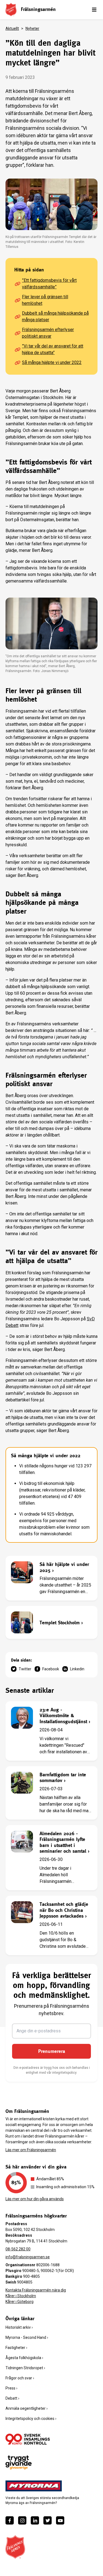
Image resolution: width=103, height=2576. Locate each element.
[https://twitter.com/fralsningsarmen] (48, 2520)
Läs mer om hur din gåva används (35, 2199)
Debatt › (12, 2398)
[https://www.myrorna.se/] (34, 2486)
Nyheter (32, 28)
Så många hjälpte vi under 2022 (52, 362)
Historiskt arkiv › (19, 2327)
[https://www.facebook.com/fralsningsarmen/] (10, 2520)
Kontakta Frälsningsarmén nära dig (36, 2290)
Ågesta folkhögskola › (24, 2358)
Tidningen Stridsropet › (25, 2368)
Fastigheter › (16, 2348)
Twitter (25, 1669)
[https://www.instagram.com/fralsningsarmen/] (22, 2520)
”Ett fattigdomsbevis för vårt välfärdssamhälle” (49, 284)
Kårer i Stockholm (21, 2296)
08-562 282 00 (18, 2249)
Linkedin (77, 1669)
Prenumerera (52, 2051)
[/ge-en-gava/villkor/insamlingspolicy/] (28, 2439)
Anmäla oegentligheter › (27, 2408)
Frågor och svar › (20, 2378)
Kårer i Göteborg (20, 2302)
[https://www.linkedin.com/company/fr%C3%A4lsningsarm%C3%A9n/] (35, 2520)
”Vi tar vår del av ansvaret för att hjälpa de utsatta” (53, 349)
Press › (11, 2388)
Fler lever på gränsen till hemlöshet (45, 300)
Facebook (51, 1669)
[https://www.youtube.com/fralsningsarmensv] (60, 2520)
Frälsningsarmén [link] (38, 9)
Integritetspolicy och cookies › (31, 2419)
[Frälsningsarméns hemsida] (11, 9)
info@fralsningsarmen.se (28, 2257)
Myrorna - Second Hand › (27, 2337)
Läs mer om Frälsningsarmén (31, 2150)
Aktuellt (12, 28)
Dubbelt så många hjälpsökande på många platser (55, 316)
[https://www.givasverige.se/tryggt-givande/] (19, 2462)
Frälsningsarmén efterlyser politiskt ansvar (48, 333)
